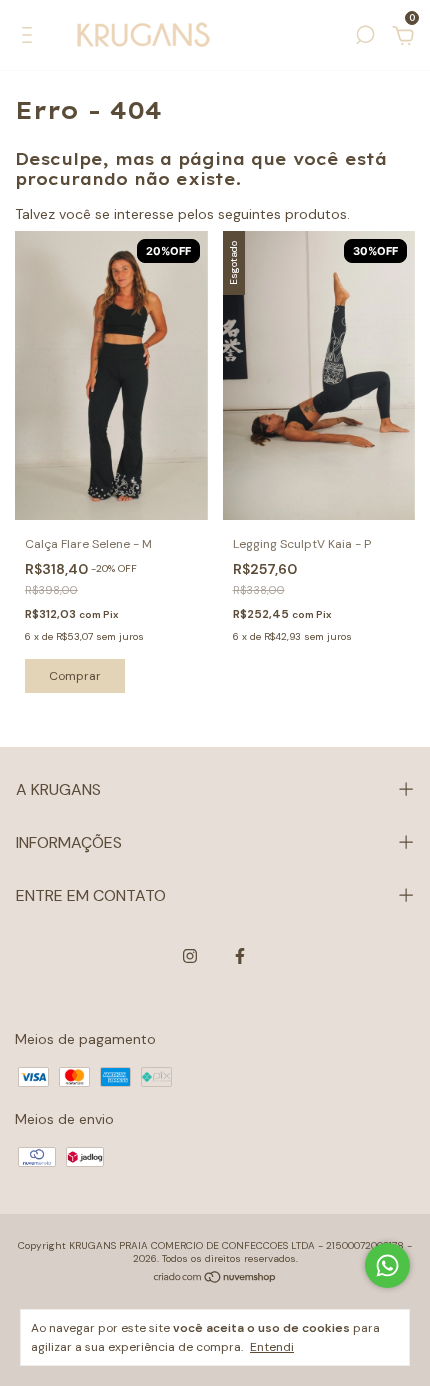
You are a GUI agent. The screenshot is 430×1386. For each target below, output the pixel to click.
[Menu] (30, 38)
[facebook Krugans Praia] (240, 956)
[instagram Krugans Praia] (190, 956)
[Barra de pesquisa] (365, 38)
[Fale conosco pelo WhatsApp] (387, 1265)
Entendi (272, 1347)
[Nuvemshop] (215, 1279)
